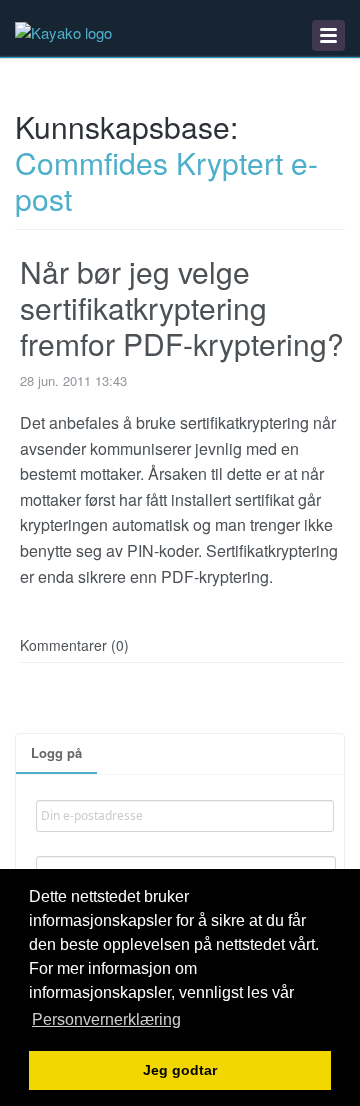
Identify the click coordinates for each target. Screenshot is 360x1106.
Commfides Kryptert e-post (166, 180)
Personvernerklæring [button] (106, 1019)
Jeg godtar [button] (180, 1070)
